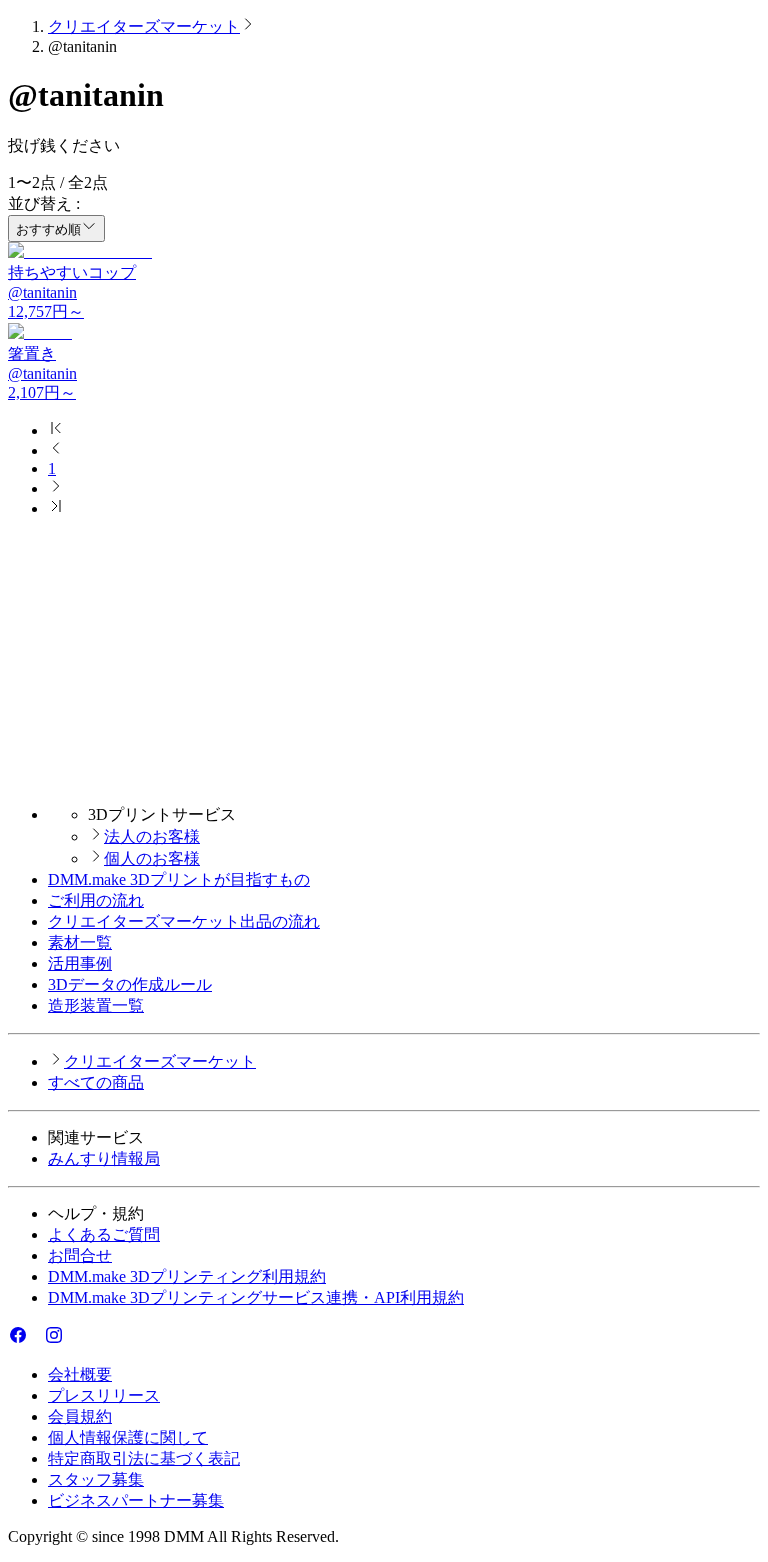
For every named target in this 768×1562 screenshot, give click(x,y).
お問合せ (80, 1255)
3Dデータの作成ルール (130, 984)
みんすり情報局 (104, 1158)
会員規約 (80, 1416)
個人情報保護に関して (128, 1437)
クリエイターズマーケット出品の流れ (184, 921)
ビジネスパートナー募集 (136, 1500)
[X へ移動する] (36, 1339)
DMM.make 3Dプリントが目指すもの (179, 879)
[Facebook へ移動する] (18, 1339)
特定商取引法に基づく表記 (144, 1458)
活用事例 (80, 963)
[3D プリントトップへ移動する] (384, 779)
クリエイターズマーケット (144, 26)
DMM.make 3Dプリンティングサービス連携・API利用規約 (256, 1297)
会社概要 (80, 1374)
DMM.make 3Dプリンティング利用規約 (187, 1276)
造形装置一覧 (96, 1005)
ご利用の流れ (96, 900)
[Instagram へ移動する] (54, 1339)
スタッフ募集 (96, 1479)
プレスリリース (104, 1395)
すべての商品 (96, 1082)
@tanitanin (42, 292)
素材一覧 (80, 942)
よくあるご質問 (104, 1234)
